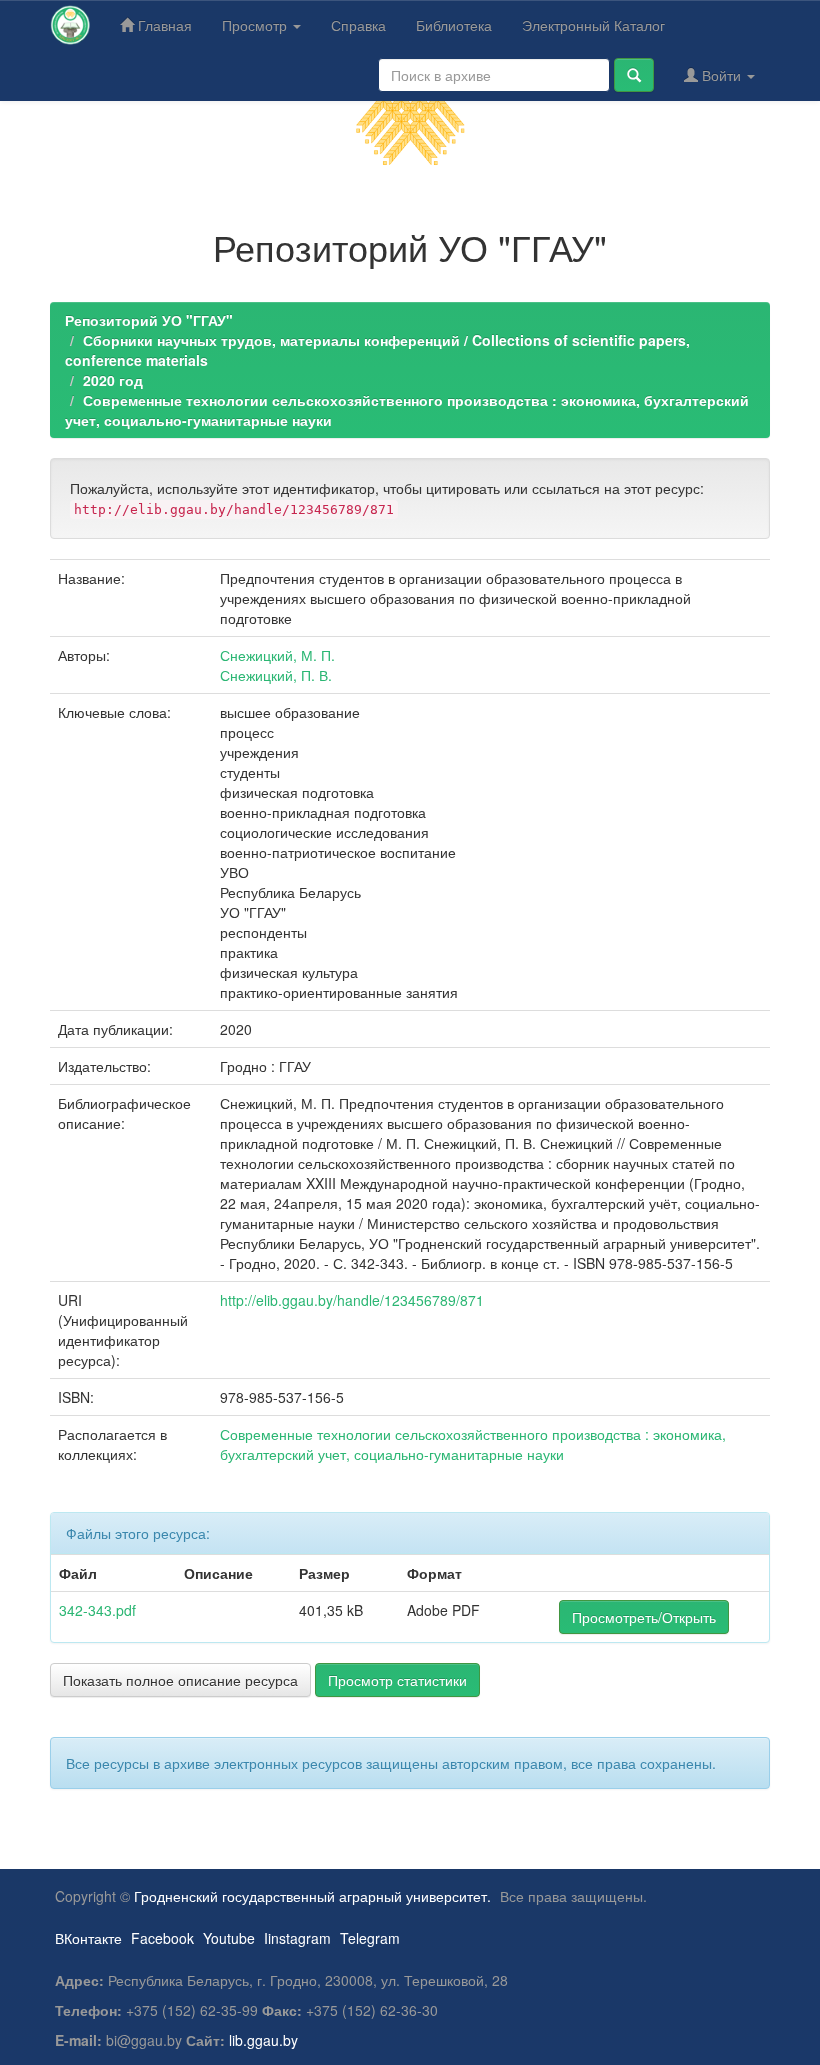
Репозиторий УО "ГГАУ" (149, 320)
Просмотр (256, 25)
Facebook (162, 1938)
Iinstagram (297, 1938)
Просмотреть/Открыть (644, 1617)
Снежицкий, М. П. (277, 655)
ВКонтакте (88, 1938)
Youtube (229, 1938)
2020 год (113, 380)
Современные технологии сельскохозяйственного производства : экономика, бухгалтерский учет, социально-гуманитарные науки (473, 1444)
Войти (721, 75)
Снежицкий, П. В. (276, 675)
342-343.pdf (97, 1610)
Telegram (370, 1938)
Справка (358, 25)
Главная (163, 25)
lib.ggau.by (263, 2040)
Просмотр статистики (397, 1680)
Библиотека (454, 25)
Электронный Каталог (593, 25)
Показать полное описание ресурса (180, 1680)
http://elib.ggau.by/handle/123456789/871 (352, 1300)
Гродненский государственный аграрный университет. (312, 1896)
